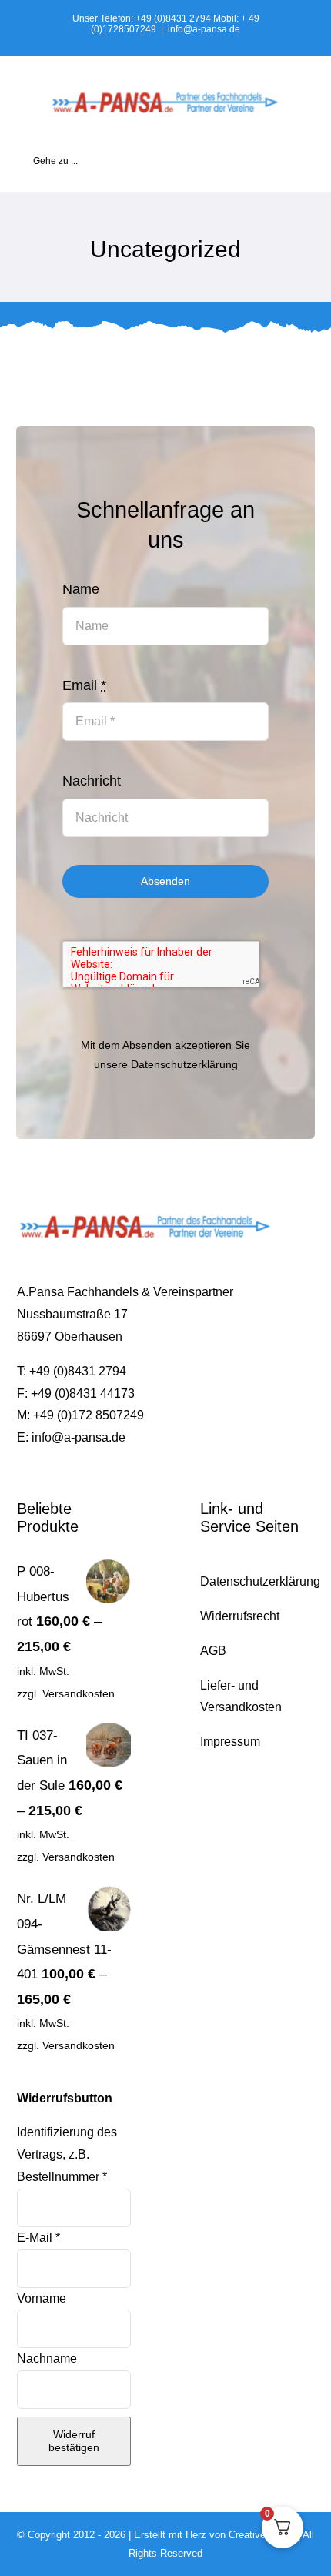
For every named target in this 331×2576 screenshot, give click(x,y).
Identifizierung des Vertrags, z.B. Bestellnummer (67, 2154)
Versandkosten (79, 1693)
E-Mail (38, 2238)
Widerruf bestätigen (74, 2441)
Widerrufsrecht (240, 1616)
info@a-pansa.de (204, 29)
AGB (213, 1651)
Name (81, 589)
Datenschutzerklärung (184, 1064)
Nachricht (92, 781)
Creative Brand (262, 2535)
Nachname (48, 2358)
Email (84, 685)
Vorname (43, 2298)
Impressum (230, 1742)
